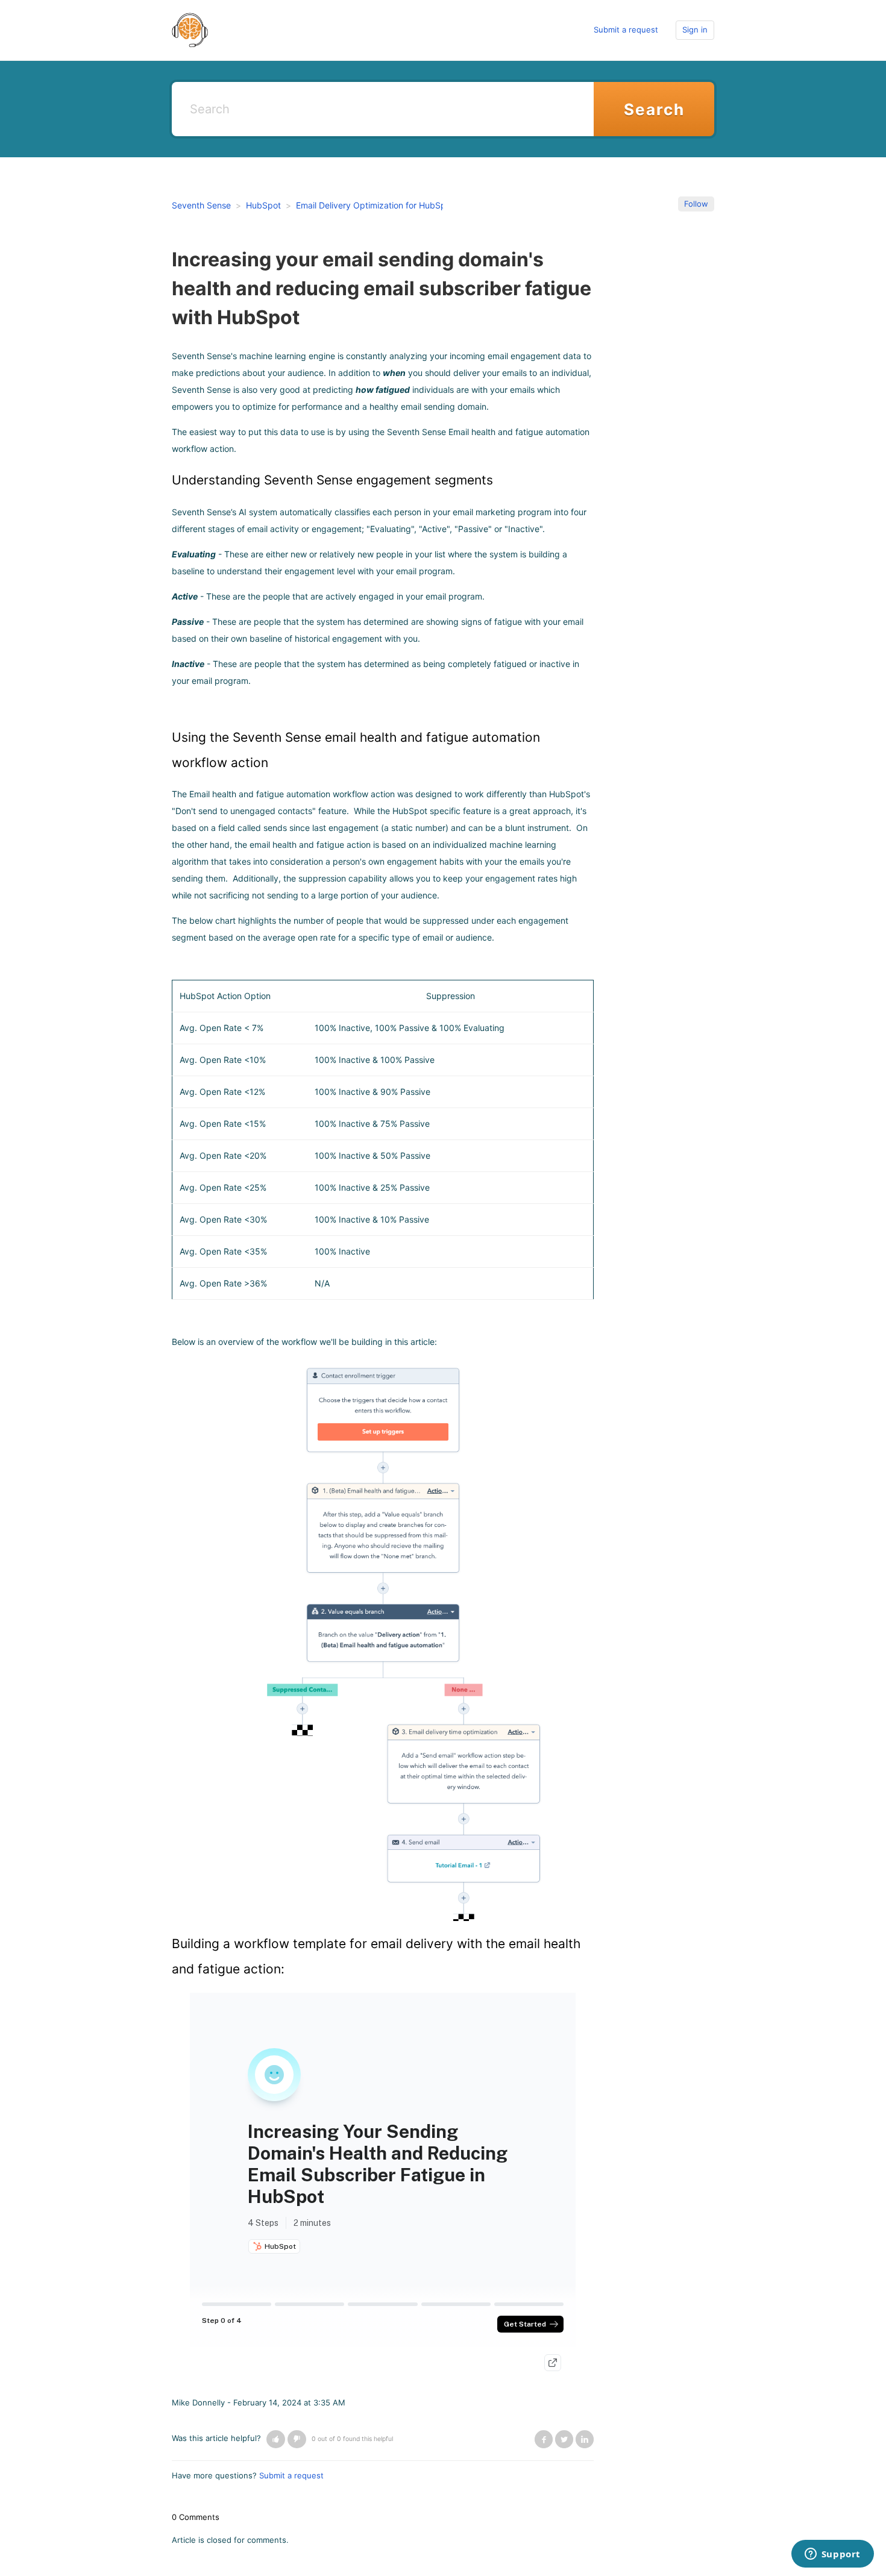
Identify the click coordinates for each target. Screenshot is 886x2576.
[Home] (190, 30)
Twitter (564, 2439)
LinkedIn (585, 2439)
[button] (276, 2439)
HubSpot (263, 205)
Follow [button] (696, 204)
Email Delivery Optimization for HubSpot (375, 205)
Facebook (544, 2439)
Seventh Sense (201, 205)
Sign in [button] (695, 30)
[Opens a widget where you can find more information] (832, 2555)
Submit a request (626, 30)
